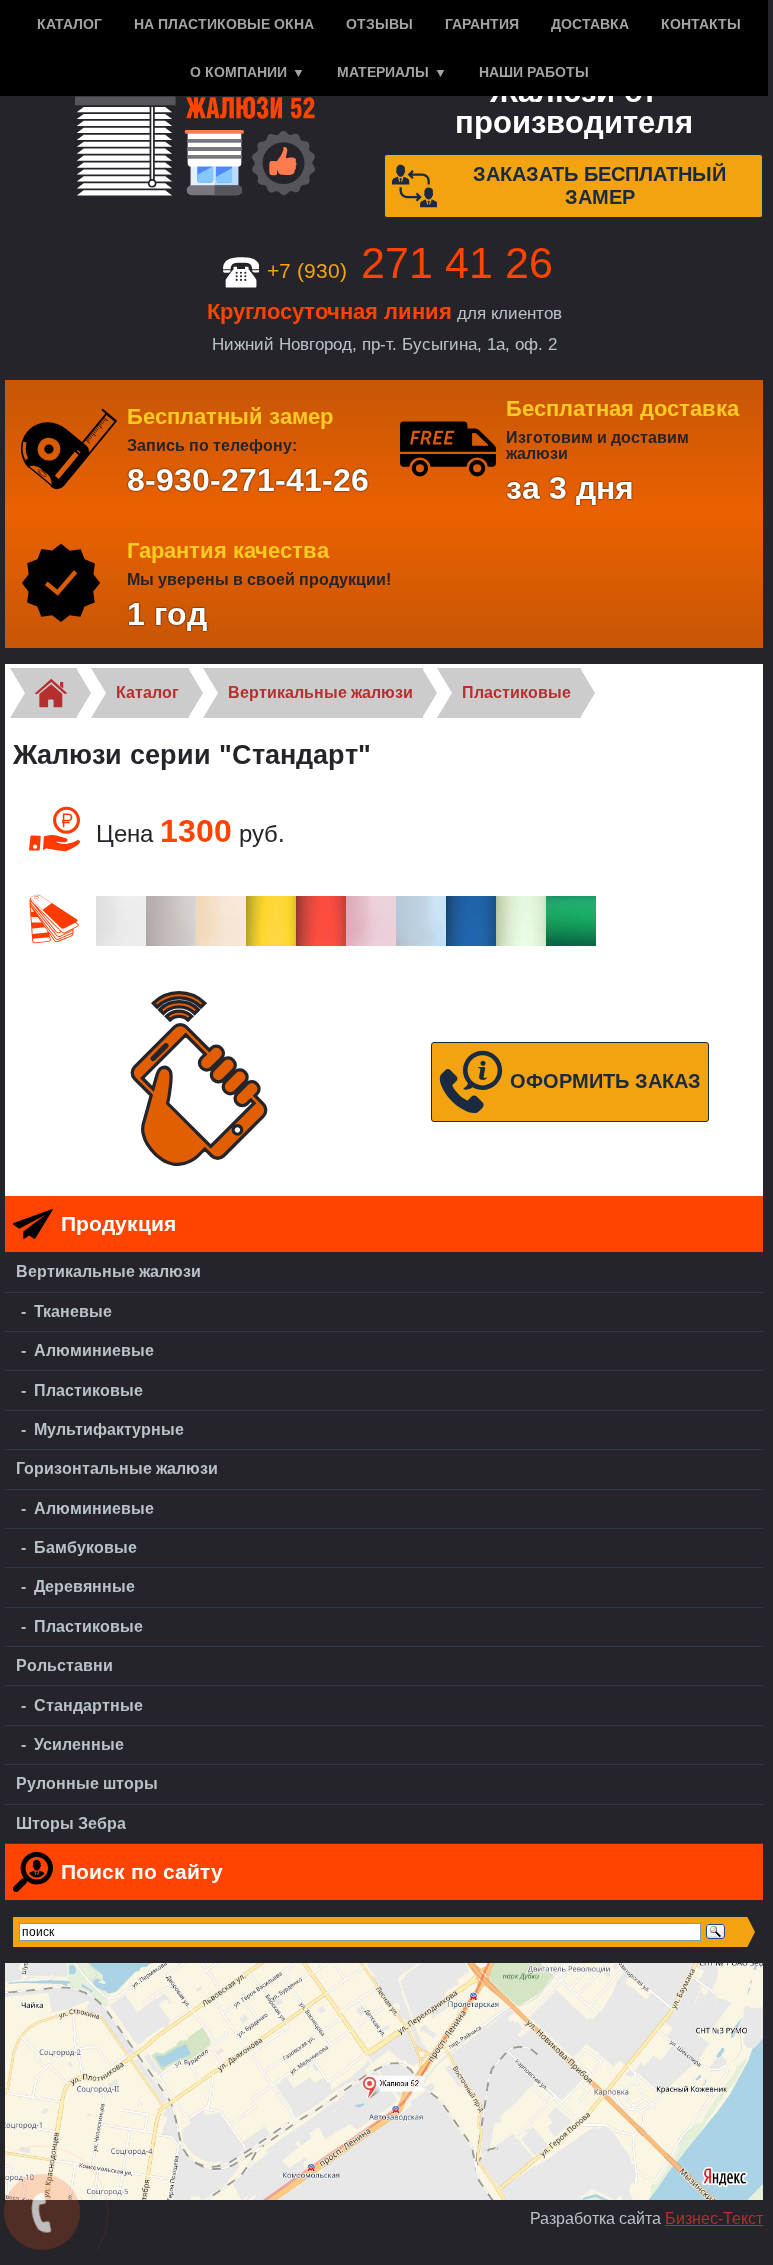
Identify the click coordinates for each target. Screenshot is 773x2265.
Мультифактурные (109, 1429)
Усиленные (79, 1744)
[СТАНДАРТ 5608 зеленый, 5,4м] (521, 940)
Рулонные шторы (87, 1783)
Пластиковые (516, 692)
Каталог (69, 24)
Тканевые (73, 1311)
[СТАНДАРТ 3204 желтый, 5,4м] (271, 940)
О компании (238, 72)
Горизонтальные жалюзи (117, 1468)
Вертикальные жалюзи (320, 692)
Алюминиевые (94, 1350)
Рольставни (64, 1665)
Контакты (701, 24)
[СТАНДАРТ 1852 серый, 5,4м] (171, 940)
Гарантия (482, 24)
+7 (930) (410, 270)
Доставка (590, 24)
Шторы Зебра (71, 1823)
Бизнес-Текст (714, 2218)
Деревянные (84, 1586)
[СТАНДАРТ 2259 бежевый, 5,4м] (221, 940)
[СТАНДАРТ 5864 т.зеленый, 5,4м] (571, 940)
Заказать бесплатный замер (599, 185)
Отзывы (379, 24)
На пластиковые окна (224, 24)
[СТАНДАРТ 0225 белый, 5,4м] (121, 940)
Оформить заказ (605, 1081)
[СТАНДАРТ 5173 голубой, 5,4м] (421, 940)
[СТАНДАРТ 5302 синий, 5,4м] (471, 940)
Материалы (383, 72)
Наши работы (534, 72)
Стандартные (88, 1705)
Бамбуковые (85, 1547)
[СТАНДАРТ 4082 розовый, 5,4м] (371, 940)
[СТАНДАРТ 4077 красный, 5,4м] (321, 940)
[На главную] (194, 147)
